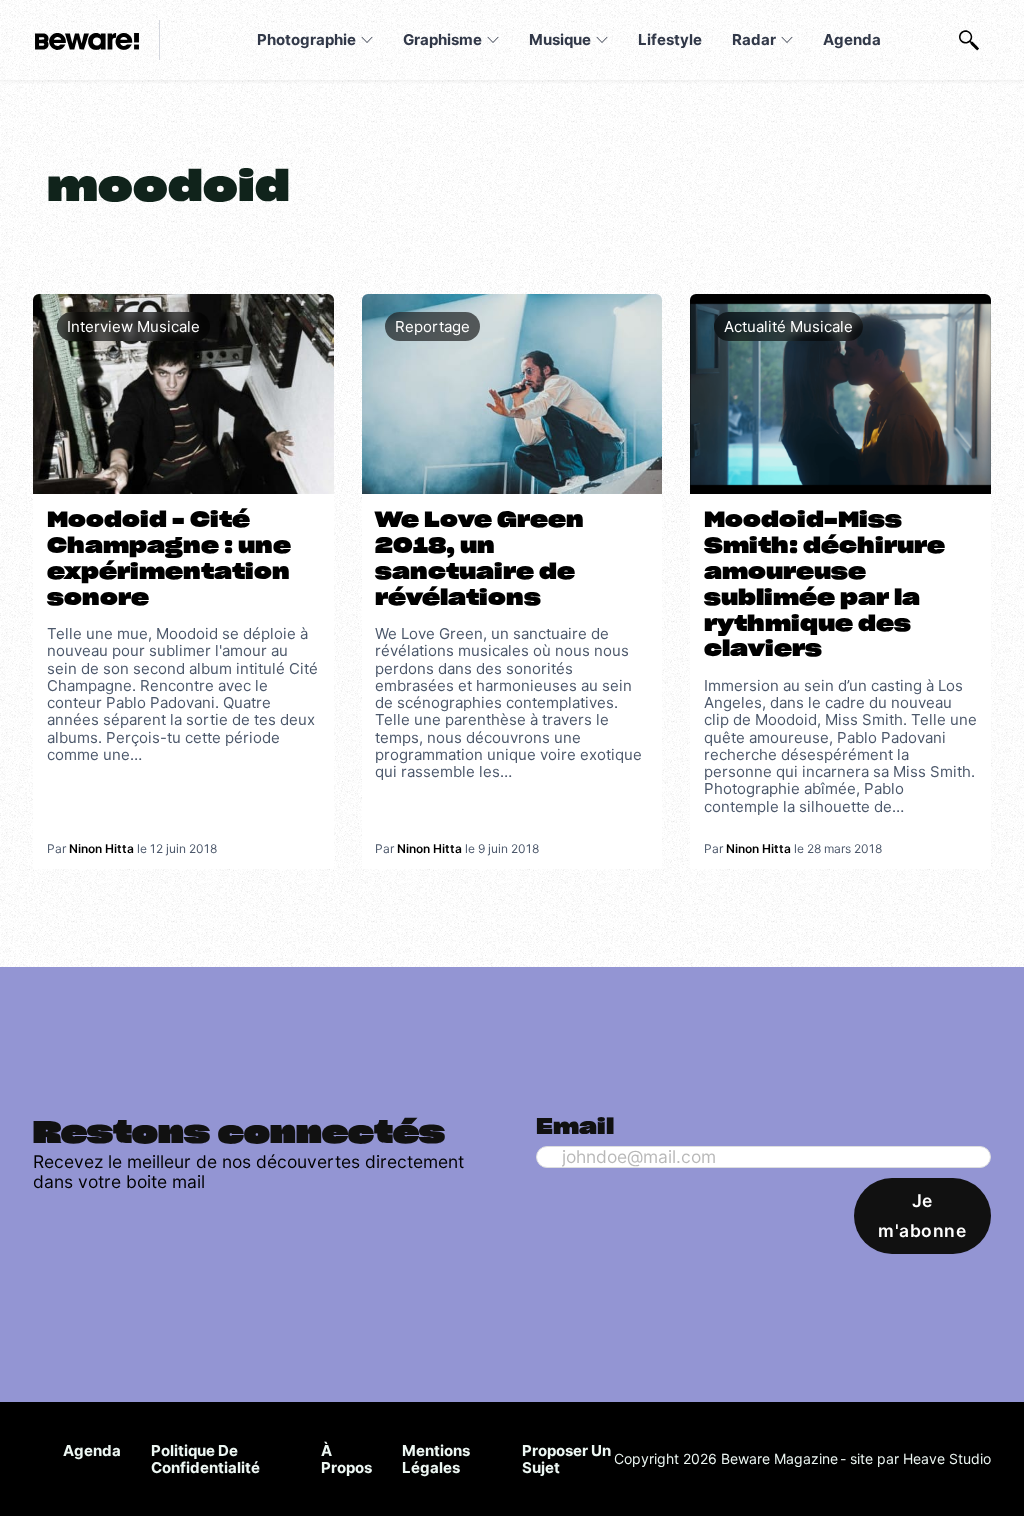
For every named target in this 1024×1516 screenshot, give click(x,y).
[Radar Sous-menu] (787, 40)
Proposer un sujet (566, 1459)
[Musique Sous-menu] (602, 40)
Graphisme (442, 39)
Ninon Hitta (101, 848)
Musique (560, 39)
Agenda (852, 39)
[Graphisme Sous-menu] (493, 40)
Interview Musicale (133, 326)
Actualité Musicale (788, 326)
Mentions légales (436, 1459)
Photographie (306, 39)
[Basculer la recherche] (969, 40)
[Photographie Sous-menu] (367, 40)
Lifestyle (670, 39)
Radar (754, 39)
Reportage (432, 326)
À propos (346, 1459)
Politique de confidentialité (205, 1459)
